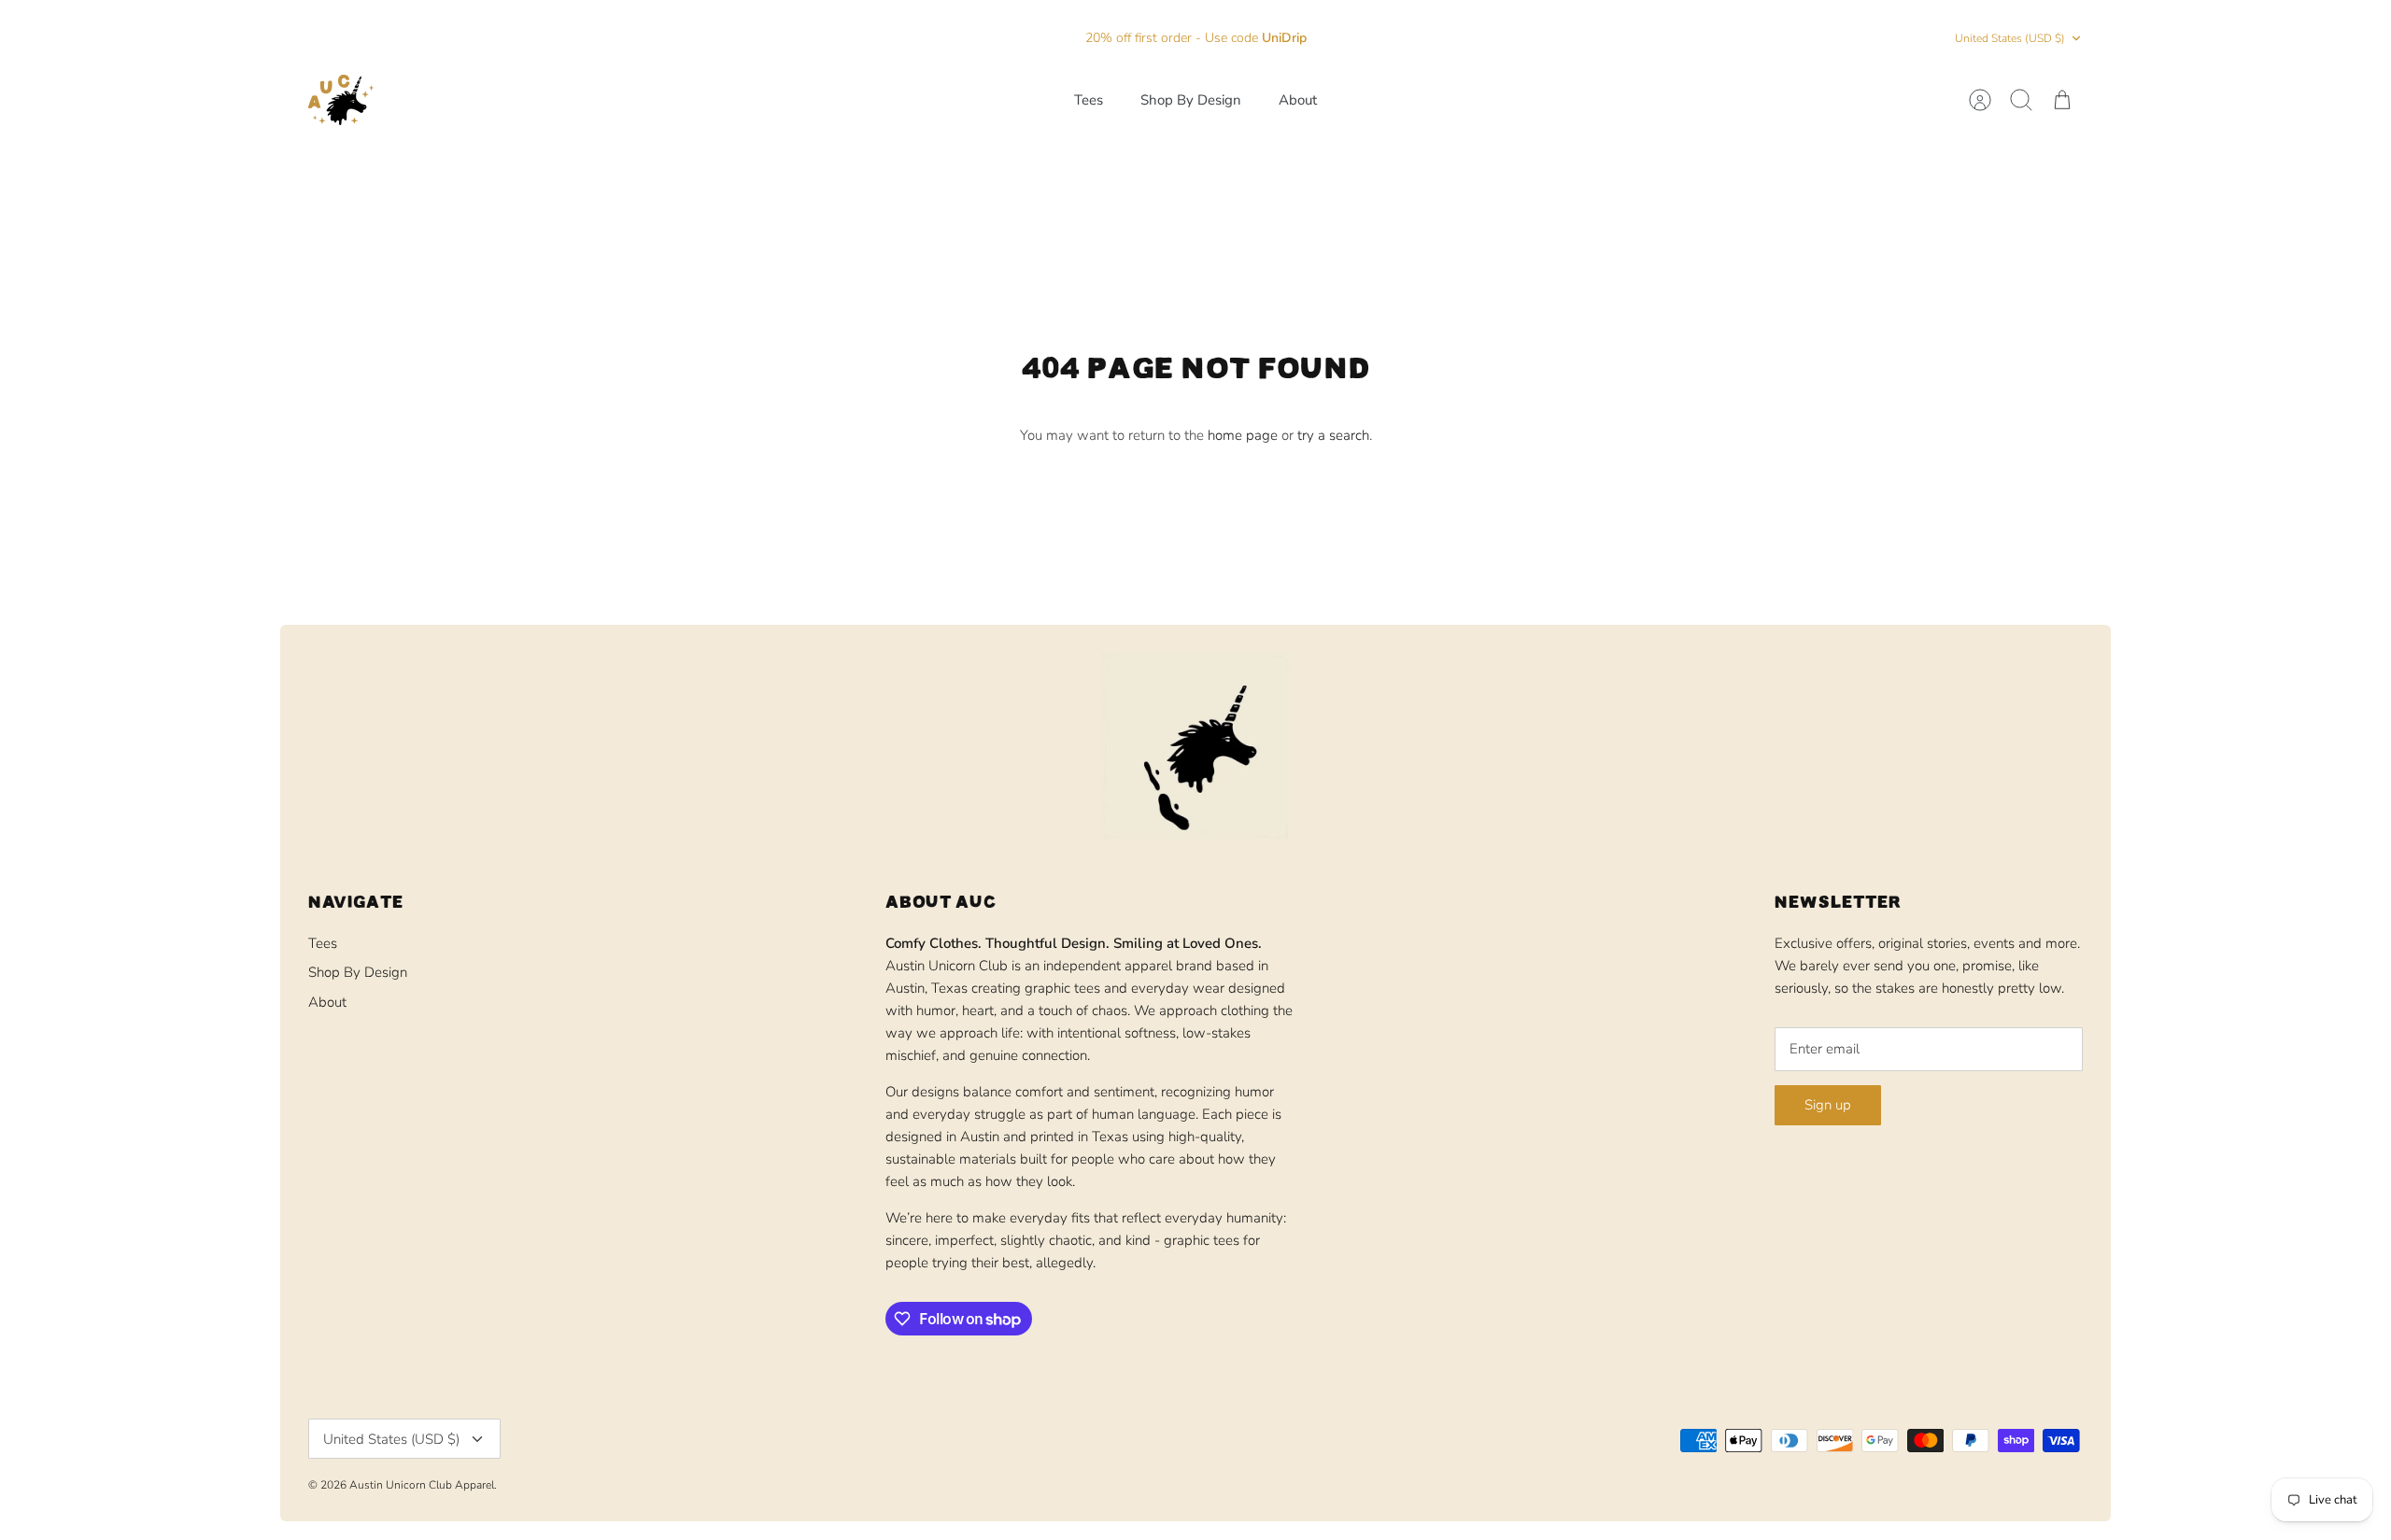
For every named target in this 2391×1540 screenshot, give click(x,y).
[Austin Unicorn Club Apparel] (341, 100)
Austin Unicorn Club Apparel (422, 1485)
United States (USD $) (2010, 38)
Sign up (1828, 1105)
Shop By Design (1191, 100)
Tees (1089, 100)
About (1298, 100)
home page (1243, 435)
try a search (1333, 435)
